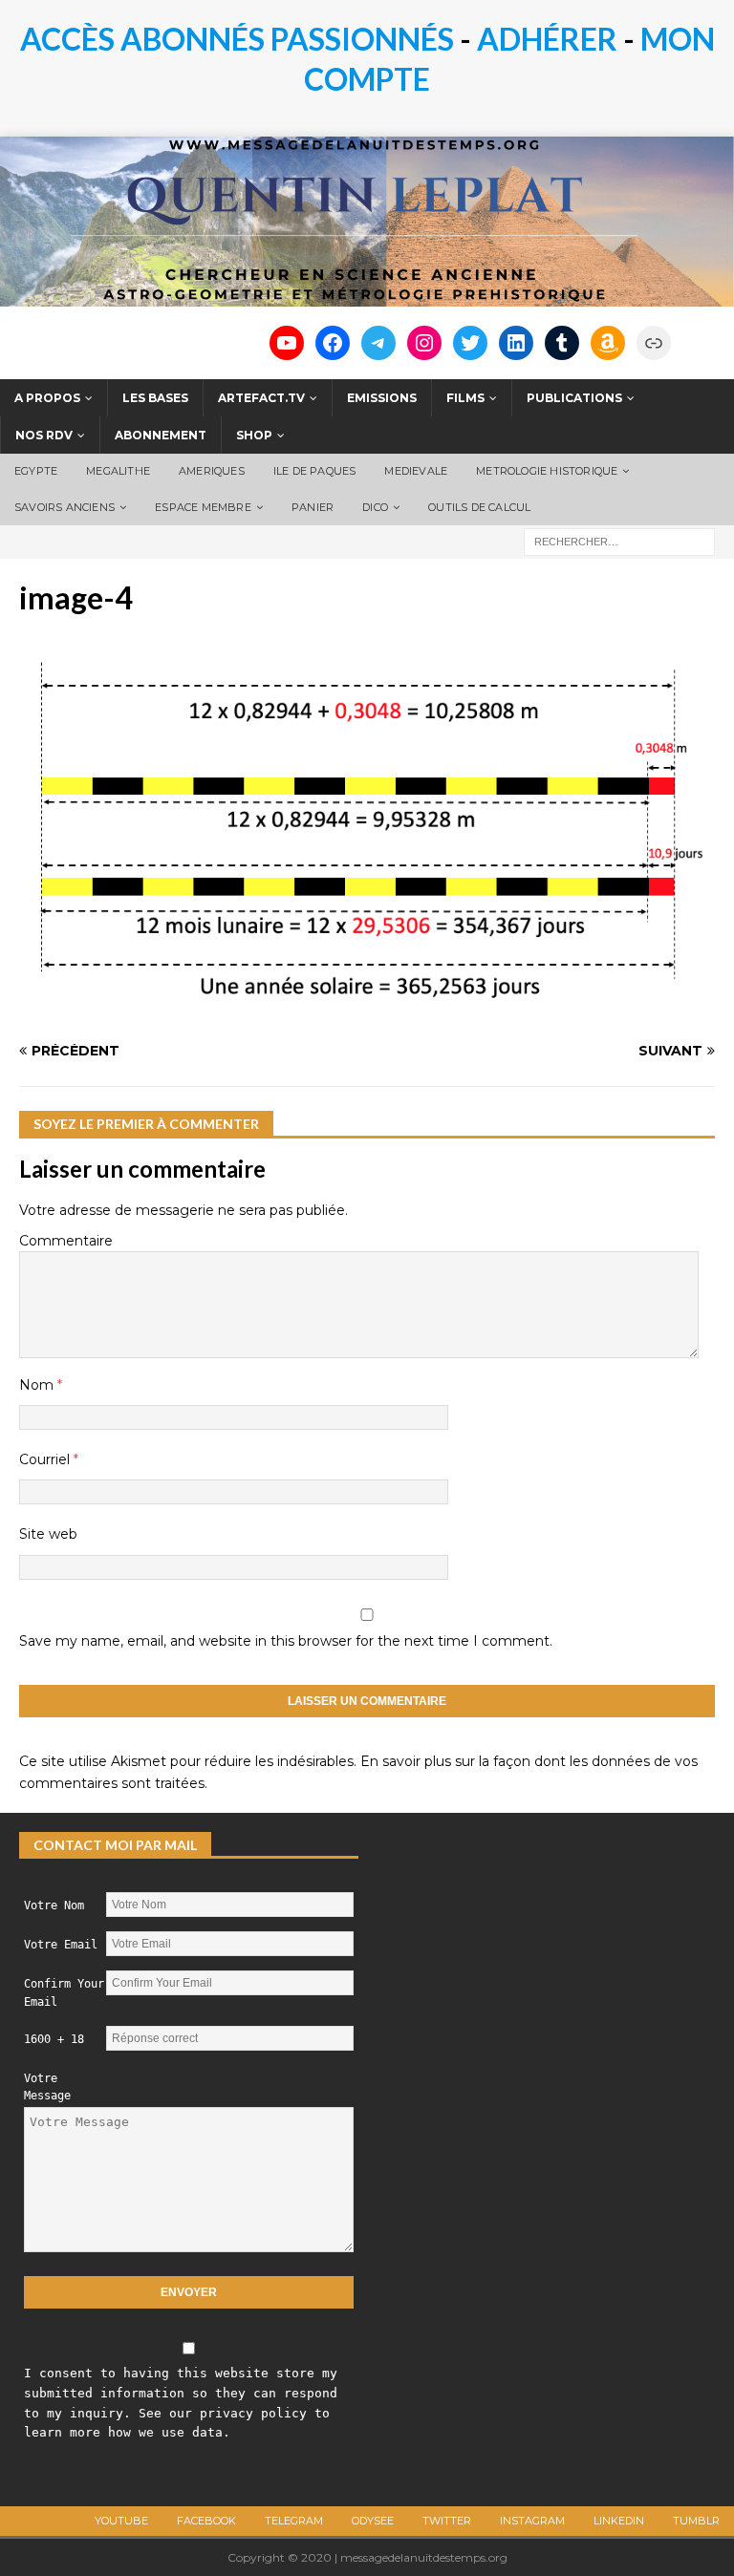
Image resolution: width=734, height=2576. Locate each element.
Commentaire (66, 1241)
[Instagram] (424, 343)
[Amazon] (608, 343)
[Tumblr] (562, 343)
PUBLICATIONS (574, 398)
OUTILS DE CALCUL (479, 507)
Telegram (294, 2521)
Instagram (532, 2521)
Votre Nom (54, 1905)
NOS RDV (44, 435)
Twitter (447, 2521)
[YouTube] (287, 343)
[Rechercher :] (619, 542)
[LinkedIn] (516, 343)
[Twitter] (470, 343)
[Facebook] (333, 343)
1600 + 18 (54, 2039)
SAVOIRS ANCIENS (65, 507)
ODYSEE (373, 2521)
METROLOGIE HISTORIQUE (547, 471)
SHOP (254, 435)
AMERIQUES (212, 471)
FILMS (465, 398)
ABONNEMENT (161, 435)
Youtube (121, 2521)
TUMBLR (696, 2521)
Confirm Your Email (64, 1993)
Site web (48, 1534)
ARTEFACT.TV (261, 398)
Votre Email (61, 1945)
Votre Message (47, 2087)
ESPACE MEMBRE (203, 507)
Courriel (46, 1459)
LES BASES (155, 398)
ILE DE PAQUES (315, 471)
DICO (375, 507)
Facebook (206, 2521)
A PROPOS (47, 398)
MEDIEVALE (416, 471)
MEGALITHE (118, 471)
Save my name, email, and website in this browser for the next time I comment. (286, 1641)
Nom (38, 1385)
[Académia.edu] (654, 343)
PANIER (313, 507)
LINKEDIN (619, 2521)
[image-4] (367, 1014)
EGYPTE (36, 471)
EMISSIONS (382, 398)
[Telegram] (378, 343)
